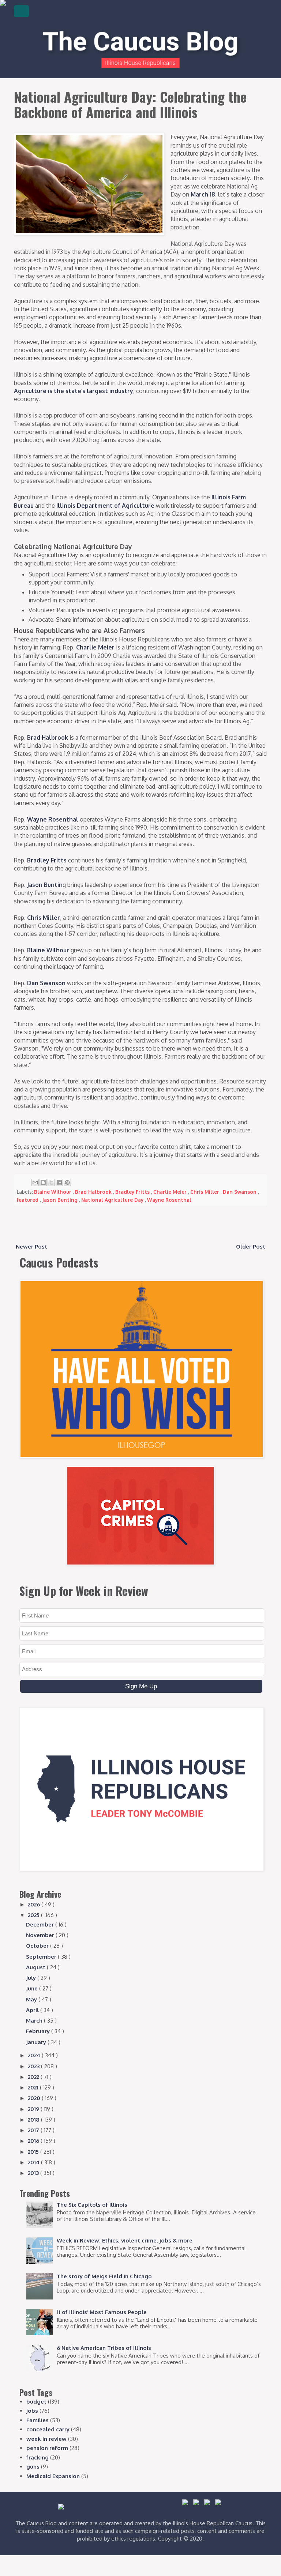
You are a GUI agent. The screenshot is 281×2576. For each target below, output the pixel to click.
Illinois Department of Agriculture (105, 506)
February (39, 2031)
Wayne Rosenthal (53, 819)
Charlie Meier (95, 647)
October (38, 1946)
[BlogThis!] (43, 1182)
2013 (34, 2173)
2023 (34, 2066)
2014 (34, 2162)
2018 (34, 2120)
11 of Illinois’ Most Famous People (102, 2312)
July (32, 1978)
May (32, 1999)
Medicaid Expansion (53, 2476)
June (33, 1988)
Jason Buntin (45, 885)
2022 (34, 2077)
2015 (34, 2152)
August (36, 1967)
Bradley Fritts (47, 860)
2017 (34, 2130)
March (35, 2021)
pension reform (47, 2448)
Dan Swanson (46, 983)
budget (36, 2402)
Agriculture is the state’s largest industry (74, 391)
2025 (34, 1915)
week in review (46, 2439)
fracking (38, 2457)
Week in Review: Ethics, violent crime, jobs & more (125, 2240)
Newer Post (31, 1247)
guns (33, 2467)
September (42, 1957)
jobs (32, 2411)
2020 (35, 2098)
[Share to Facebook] (59, 1182)
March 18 (203, 194)
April (33, 2010)
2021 (34, 2087)
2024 (35, 2055)
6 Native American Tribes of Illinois (104, 2348)
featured (28, 1200)
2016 (34, 2141)
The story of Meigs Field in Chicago (104, 2276)
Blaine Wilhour (48, 950)
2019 (34, 2109)
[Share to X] (51, 1182)
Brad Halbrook (48, 738)
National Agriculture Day (113, 1200)
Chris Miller (44, 918)
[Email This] (35, 1182)
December (41, 1925)
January (37, 2042)
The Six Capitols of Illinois (92, 2205)
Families (38, 2420)
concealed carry (48, 2429)
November (41, 1935)
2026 (35, 1904)
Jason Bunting (61, 1200)
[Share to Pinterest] (67, 1182)
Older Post (251, 1247)
